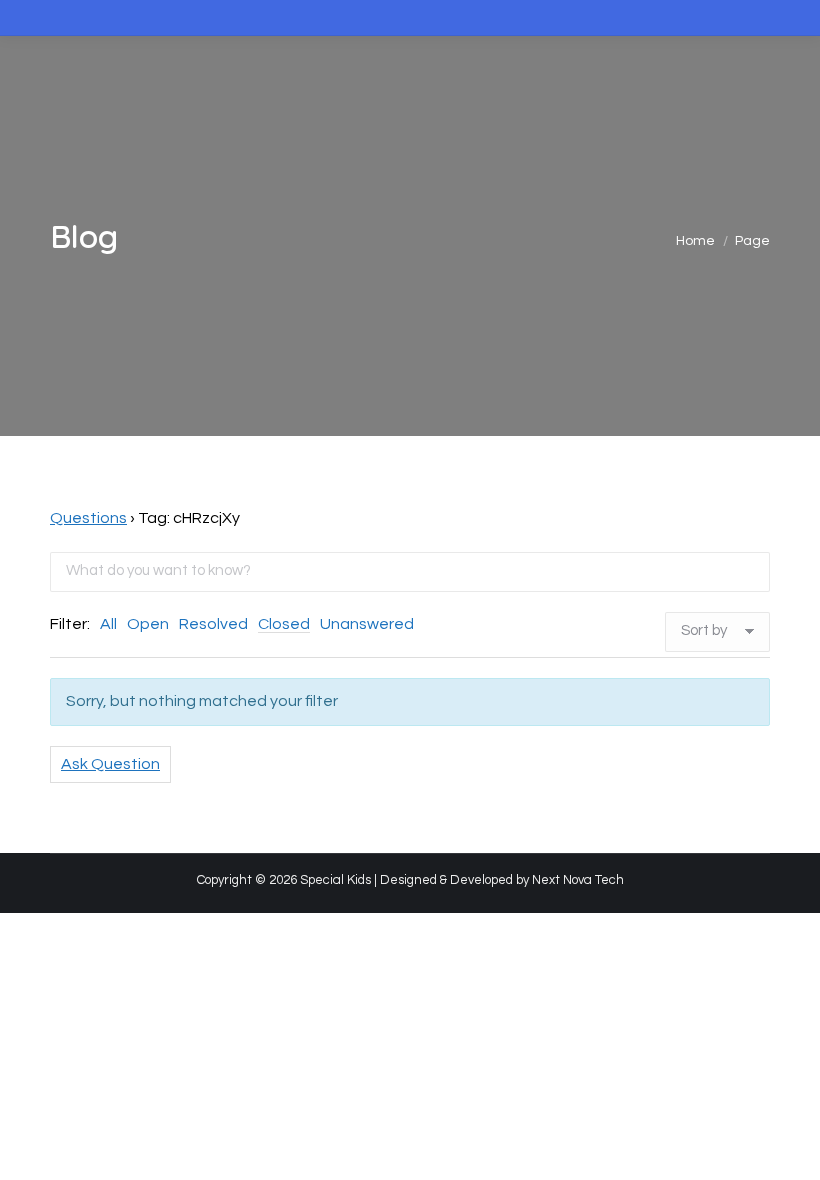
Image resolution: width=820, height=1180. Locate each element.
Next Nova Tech (578, 880)
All (108, 624)
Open (148, 624)
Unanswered (367, 624)
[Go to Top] (790, 1150)
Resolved (213, 624)
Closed (284, 624)
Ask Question (110, 764)
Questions (88, 518)
